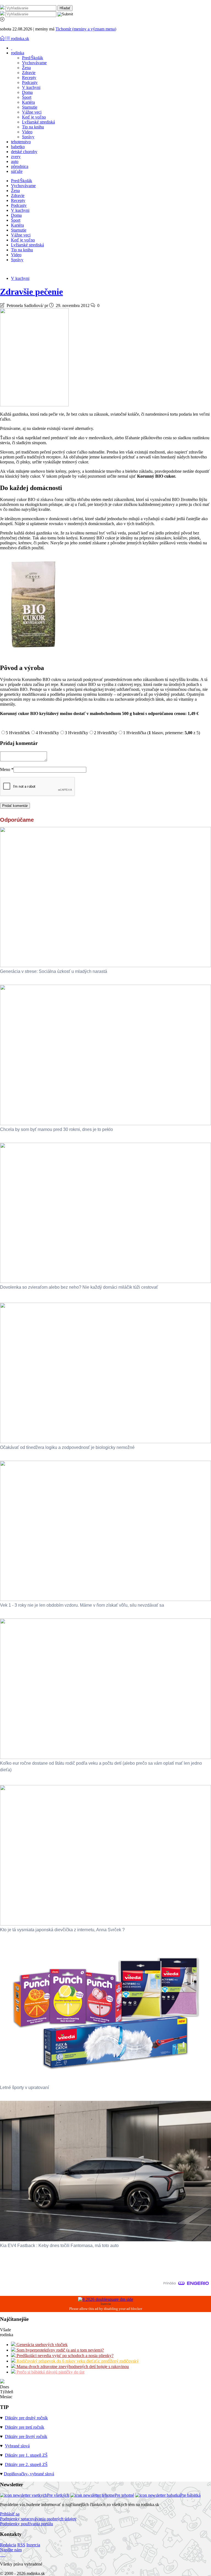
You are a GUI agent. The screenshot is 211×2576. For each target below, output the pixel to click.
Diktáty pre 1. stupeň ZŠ (26, 2455)
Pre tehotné (124, 2495)
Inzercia (33, 2545)
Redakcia (8, 2545)
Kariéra (28, 102)
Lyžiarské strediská (38, 122)
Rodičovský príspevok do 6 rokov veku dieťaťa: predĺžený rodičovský (77, 2361)
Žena (26, 68)
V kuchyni (31, 87)
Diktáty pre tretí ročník (25, 2427)
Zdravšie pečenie (31, 292)
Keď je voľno (34, 117)
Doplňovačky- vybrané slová (29, 2474)
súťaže (17, 171)
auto (15, 161)
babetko (18, 147)
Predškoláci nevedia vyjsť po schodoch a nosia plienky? (64, 2356)
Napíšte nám (11, 2550)
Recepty (29, 78)
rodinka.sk (20, 39)
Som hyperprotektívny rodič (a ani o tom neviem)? (60, 2350)
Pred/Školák (33, 58)
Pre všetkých (58, 2495)
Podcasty (30, 82)
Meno (7, 769)
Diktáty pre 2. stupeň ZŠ (26, 2464)
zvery (16, 157)
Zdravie (29, 73)
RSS (21, 2545)
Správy (28, 137)
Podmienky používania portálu (27, 2524)
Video (27, 132)
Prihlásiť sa (10, 2514)
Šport (27, 97)
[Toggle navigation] (3, 39)
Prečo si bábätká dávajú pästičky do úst (50, 2372)
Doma (27, 92)
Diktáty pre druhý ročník (26, 2418)
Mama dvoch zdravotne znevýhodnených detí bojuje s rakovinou (72, 2367)
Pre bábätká (190, 2495)
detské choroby (24, 152)
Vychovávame (34, 63)
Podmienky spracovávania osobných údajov (38, 2519)
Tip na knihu (33, 127)
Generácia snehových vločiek (41, 2345)
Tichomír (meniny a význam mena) (86, 29)
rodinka (18, 53)
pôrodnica (20, 166)
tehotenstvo (21, 142)
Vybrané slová (17, 2446)
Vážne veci (32, 112)
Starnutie (30, 107)
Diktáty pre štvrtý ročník (26, 2436)
